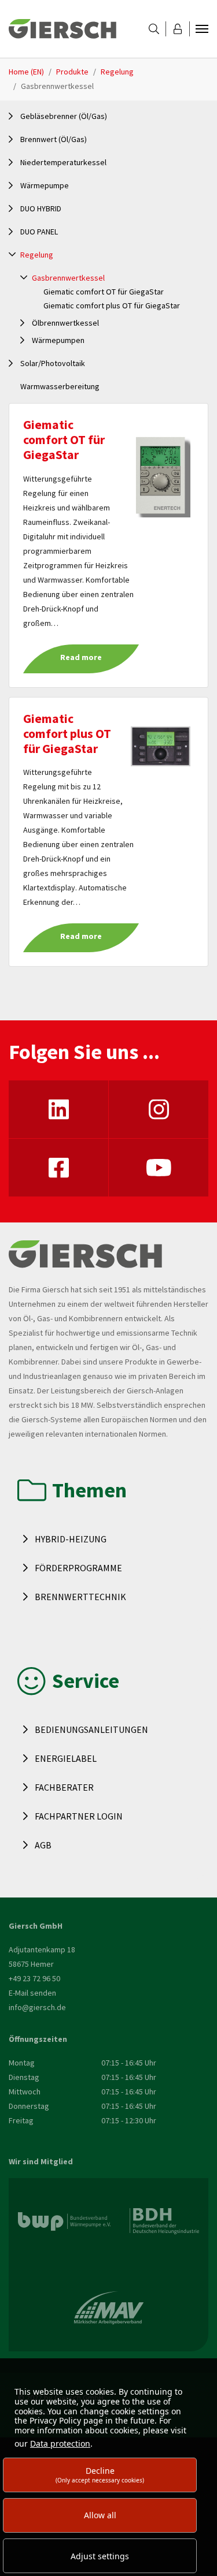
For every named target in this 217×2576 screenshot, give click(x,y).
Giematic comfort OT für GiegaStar (64, 440)
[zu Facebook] (58, 1168)
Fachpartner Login (79, 1816)
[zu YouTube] (159, 1168)
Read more (81, 657)
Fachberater (64, 1787)
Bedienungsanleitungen (91, 1729)
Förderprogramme (78, 1568)
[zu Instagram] (159, 1109)
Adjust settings (100, 2556)
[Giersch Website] (62, 29)
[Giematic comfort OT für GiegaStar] (161, 474)
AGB (43, 1845)
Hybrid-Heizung (71, 1539)
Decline (100, 2475)
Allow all (100, 2515)
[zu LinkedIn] (58, 1109)
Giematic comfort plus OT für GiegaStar (67, 734)
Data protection (60, 2443)
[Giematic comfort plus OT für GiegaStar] (161, 745)
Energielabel (66, 1758)
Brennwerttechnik (80, 1597)
